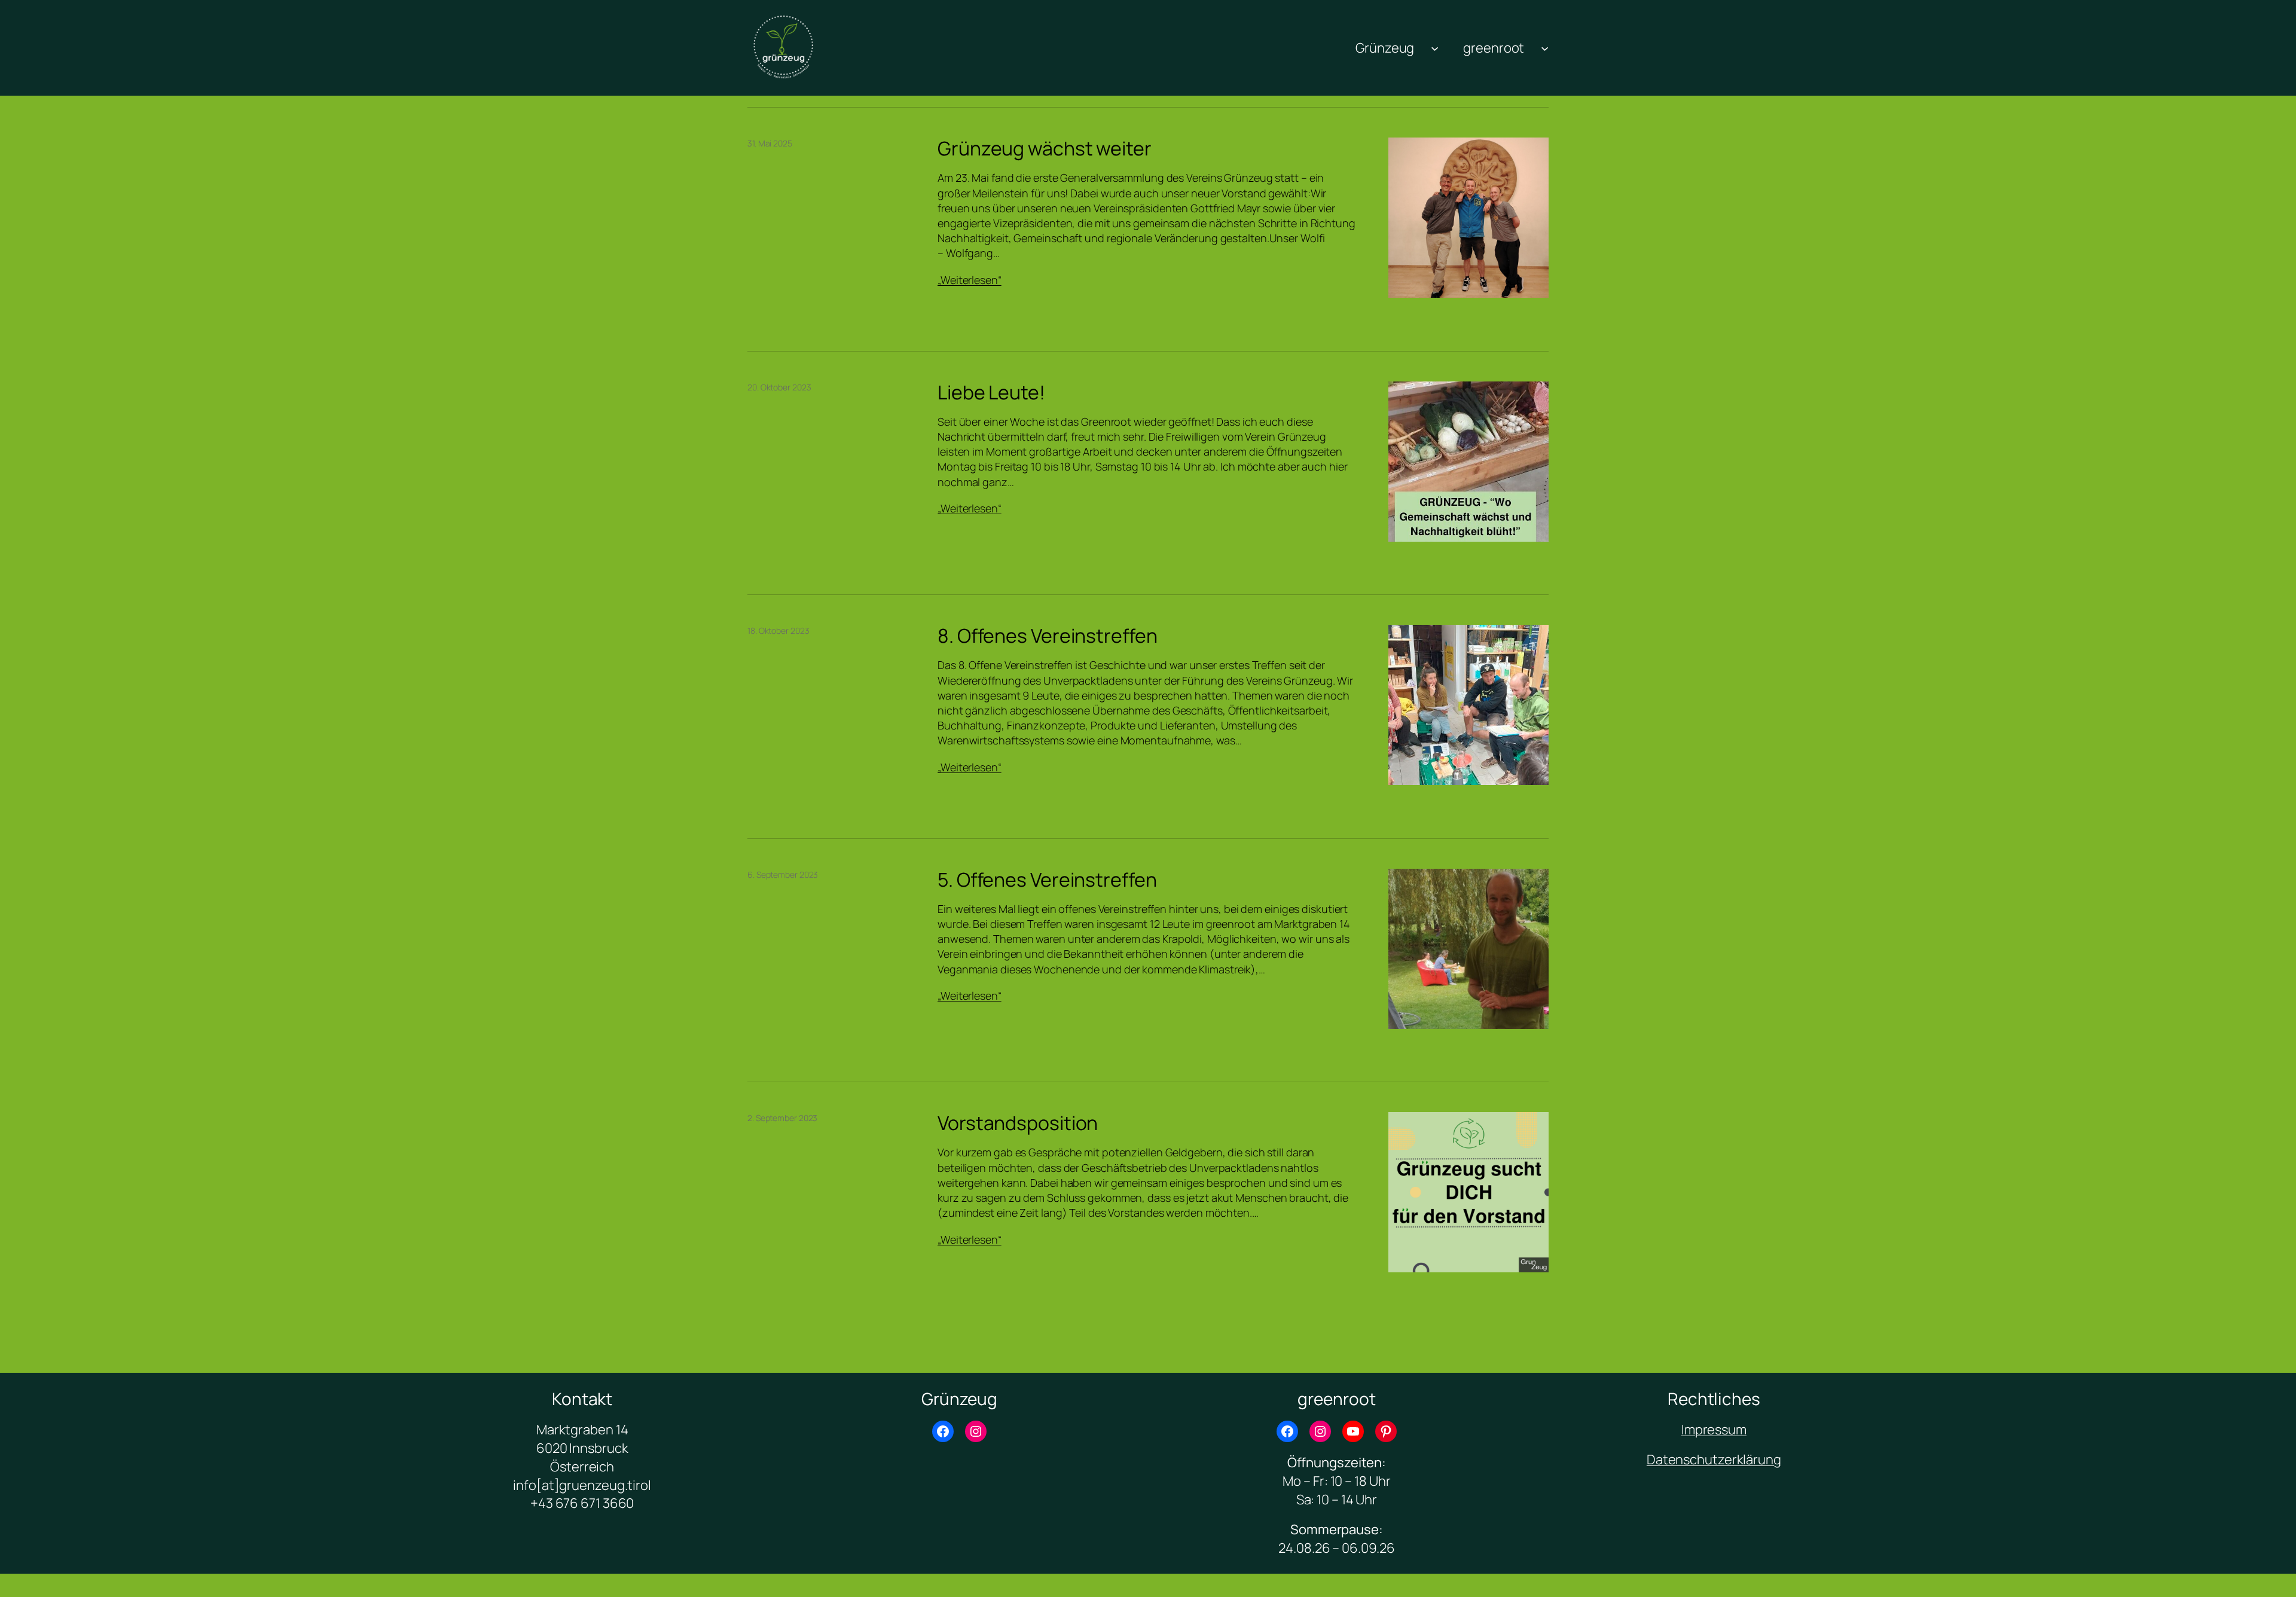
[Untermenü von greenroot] (1545, 48)
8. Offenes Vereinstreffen (1048, 636)
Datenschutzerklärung (1714, 1459)
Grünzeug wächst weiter (1045, 148)
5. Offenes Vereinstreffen (1047, 880)
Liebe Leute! (991, 392)
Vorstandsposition (1018, 1123)
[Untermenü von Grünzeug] (1435, 48)
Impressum (1714, 1430)
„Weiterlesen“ (970, 280)
